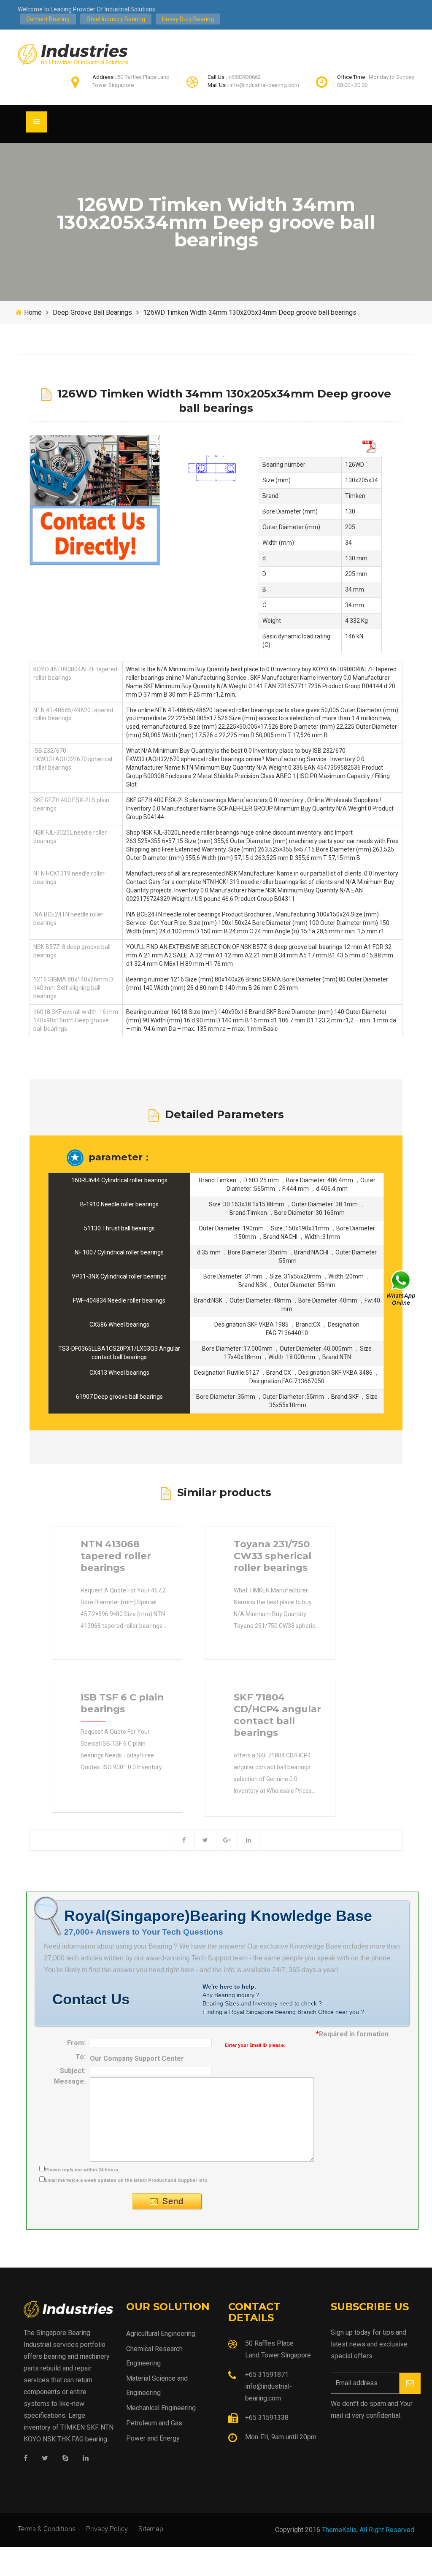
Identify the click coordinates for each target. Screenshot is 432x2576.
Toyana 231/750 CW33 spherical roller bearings (273, 1556)
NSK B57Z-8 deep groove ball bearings (72, 951)
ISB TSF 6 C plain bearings (122, 1703)
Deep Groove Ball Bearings (92, 312)
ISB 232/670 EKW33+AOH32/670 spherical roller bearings (73, 759)
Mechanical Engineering (161, 2408)
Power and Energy (153, 2438)
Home (33, 312)
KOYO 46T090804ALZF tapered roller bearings (75, 673)
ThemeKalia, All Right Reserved (368, 2530)
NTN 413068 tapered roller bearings (116, 1556)
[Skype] (65, 2458)
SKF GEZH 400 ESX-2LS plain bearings (71, 804)
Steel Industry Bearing (116, 19)
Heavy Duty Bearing (188, 19)
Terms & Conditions (47, 2529)
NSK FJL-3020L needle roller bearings (70, 837)
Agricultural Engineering (161, 2334)
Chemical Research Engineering (154, 2356)
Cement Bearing (48, 19)
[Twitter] (45, 2458)
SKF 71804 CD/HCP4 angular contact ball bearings (277, 1715)
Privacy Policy (107, 2529)
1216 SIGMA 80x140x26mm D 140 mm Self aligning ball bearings (73, 988)
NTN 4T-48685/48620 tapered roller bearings (73, 714)
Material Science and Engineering (157, 2385)
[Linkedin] (86, 2458)
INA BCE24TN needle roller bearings (68, 919)
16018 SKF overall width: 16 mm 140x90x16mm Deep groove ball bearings (76, 1020)
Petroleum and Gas (154, 2423)
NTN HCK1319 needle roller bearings (69, 878)
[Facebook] (26, 2458)
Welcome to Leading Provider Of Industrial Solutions (86, 9)
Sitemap (151, 2529)
